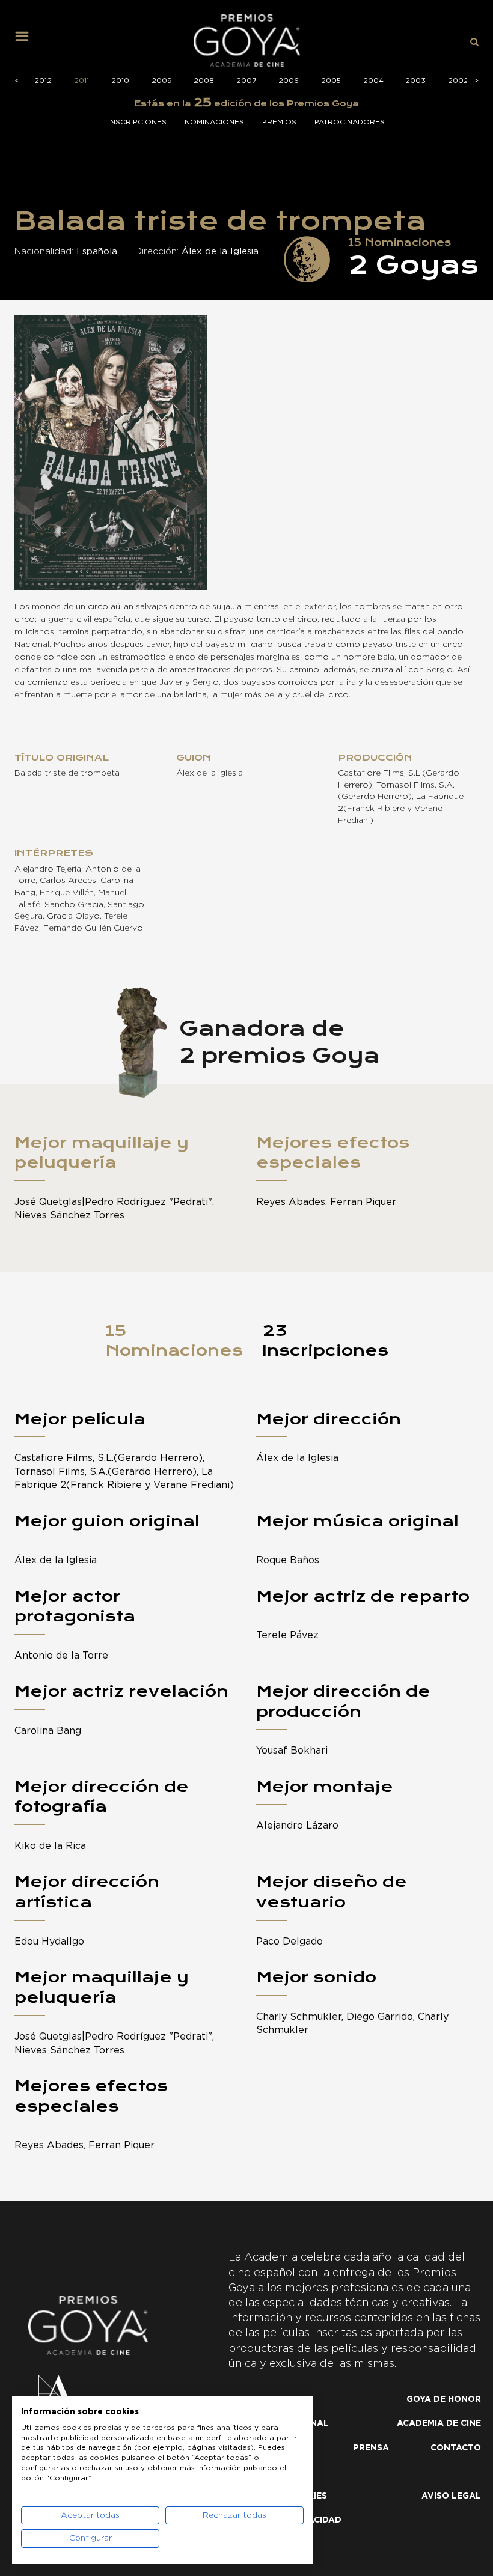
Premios (279, 122)
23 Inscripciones (325, 1341)
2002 (458, 80)
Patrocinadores (350, 122)
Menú (26, 41)
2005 (331, 80)
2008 (204, 80)
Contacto (456, 2448)
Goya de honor (444, 2399)
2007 (246, 80)
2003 (415, 80)
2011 (81, 80)
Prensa (371, 2448)
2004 (373, 80)
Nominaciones (214, 122)
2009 (162, 80)
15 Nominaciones (174, 1341)
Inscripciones (137, 122)
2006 (289, 80)
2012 (43, 80)
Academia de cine (439, 2423)
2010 (120, 80)
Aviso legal (451, 2496)
